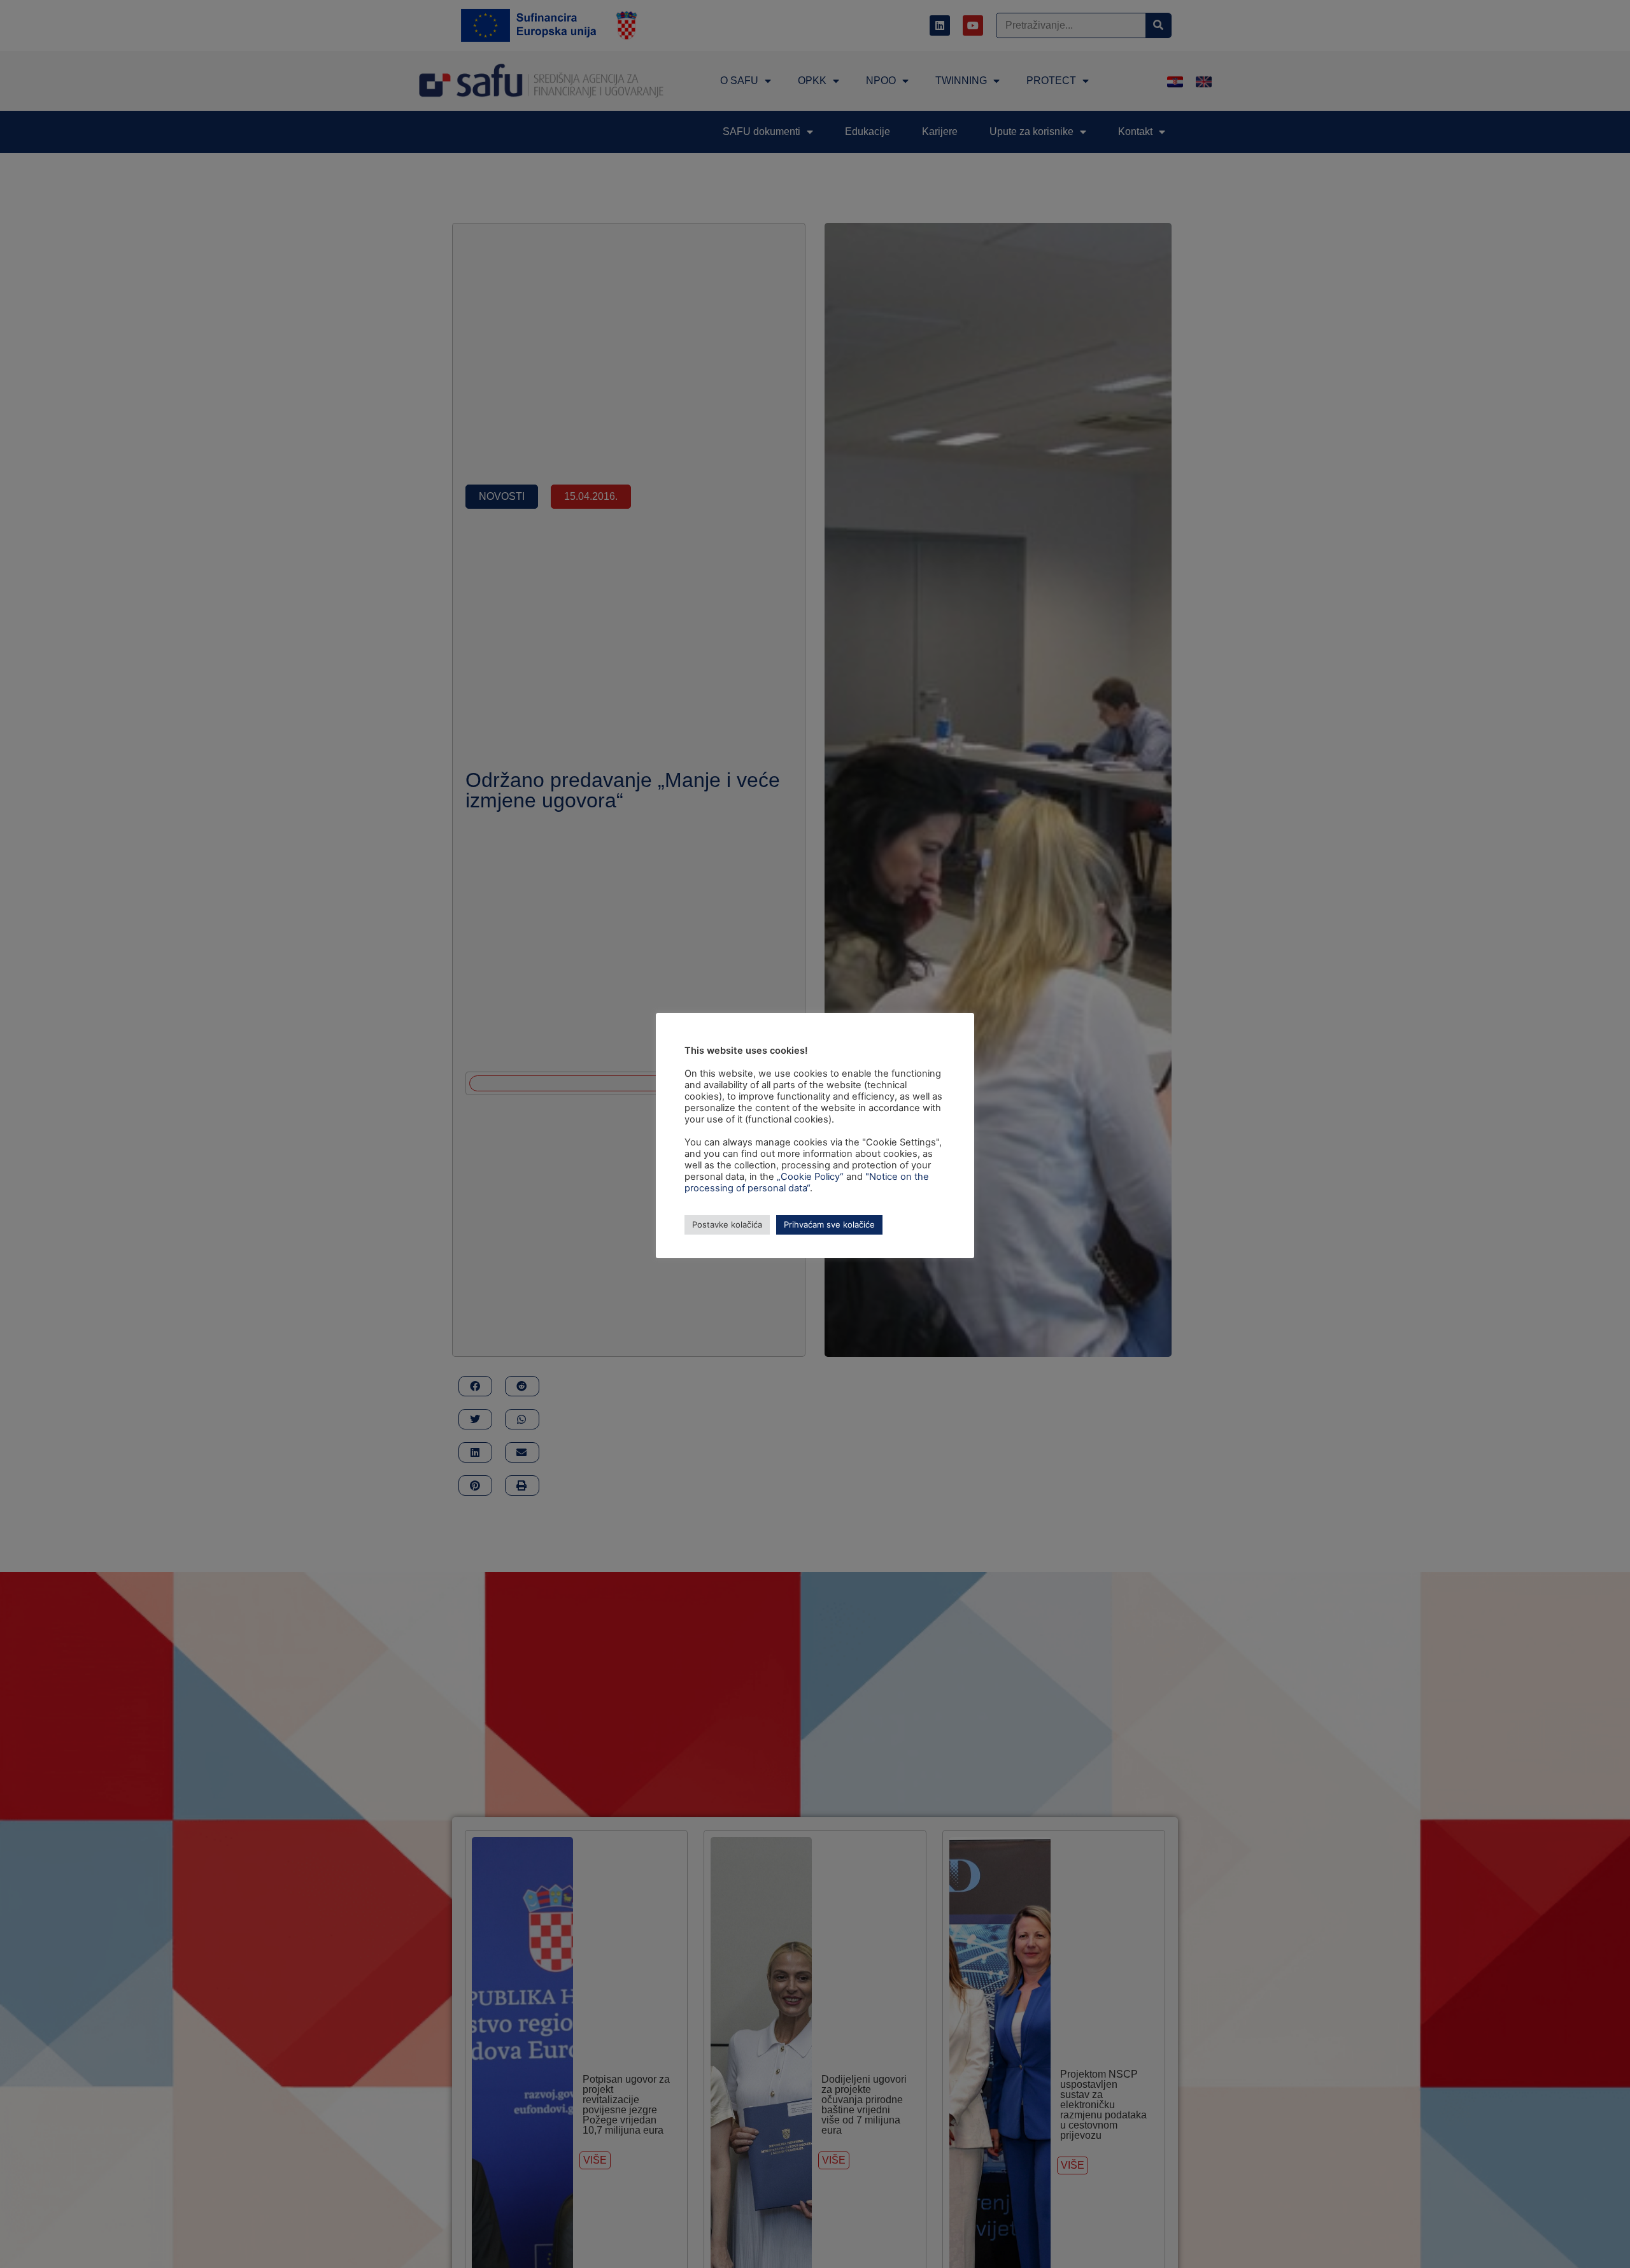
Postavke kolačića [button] (727, 1224)
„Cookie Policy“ (810, 1177)
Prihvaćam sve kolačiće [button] (829, 1224)
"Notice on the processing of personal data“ (807, 1182)
